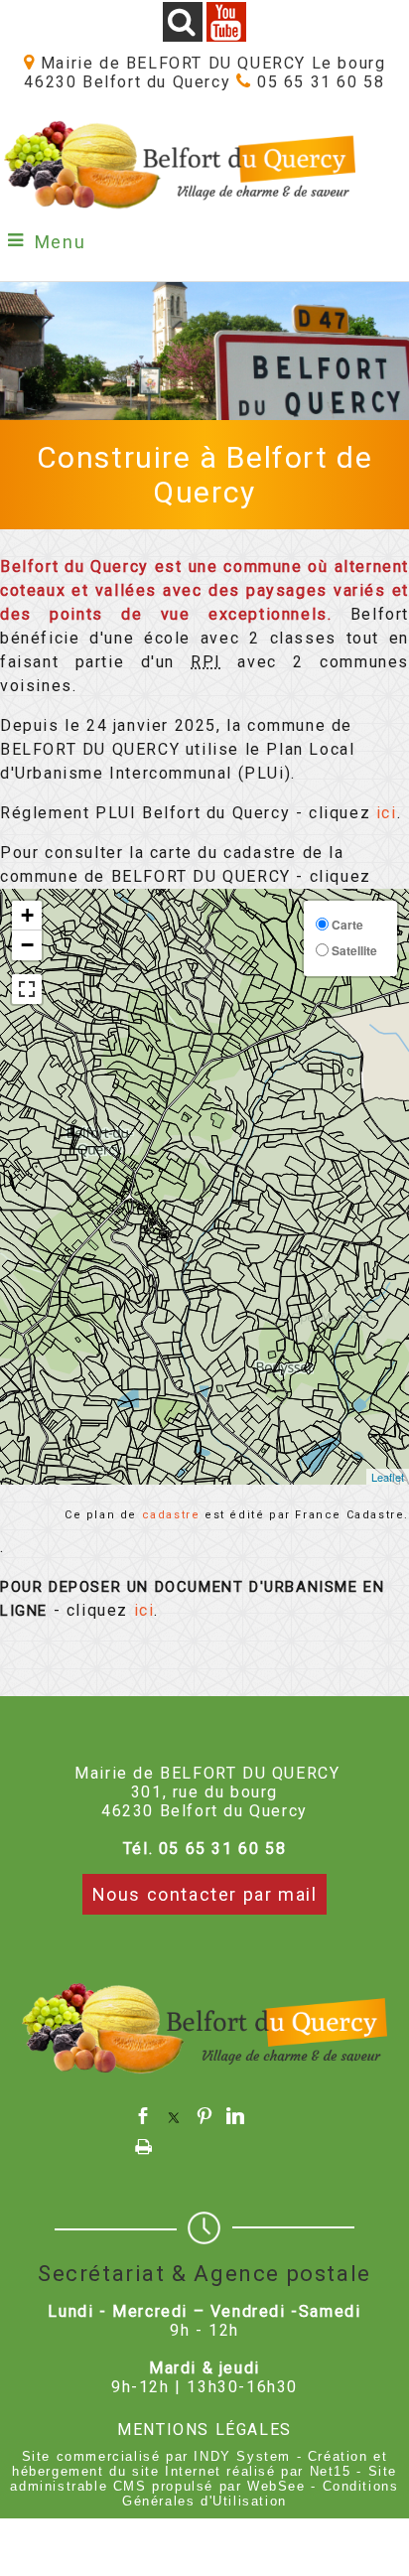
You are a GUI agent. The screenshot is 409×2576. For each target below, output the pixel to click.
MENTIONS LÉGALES (204, 2430)
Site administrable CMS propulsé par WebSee (203, 2479)
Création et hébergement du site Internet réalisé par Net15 (200, 2464)
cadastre (171, 1515)
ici (387, 813)
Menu (60, 242)
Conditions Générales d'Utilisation (260, 2494)
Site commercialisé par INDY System (156, 2456)
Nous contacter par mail (205, 1894)
